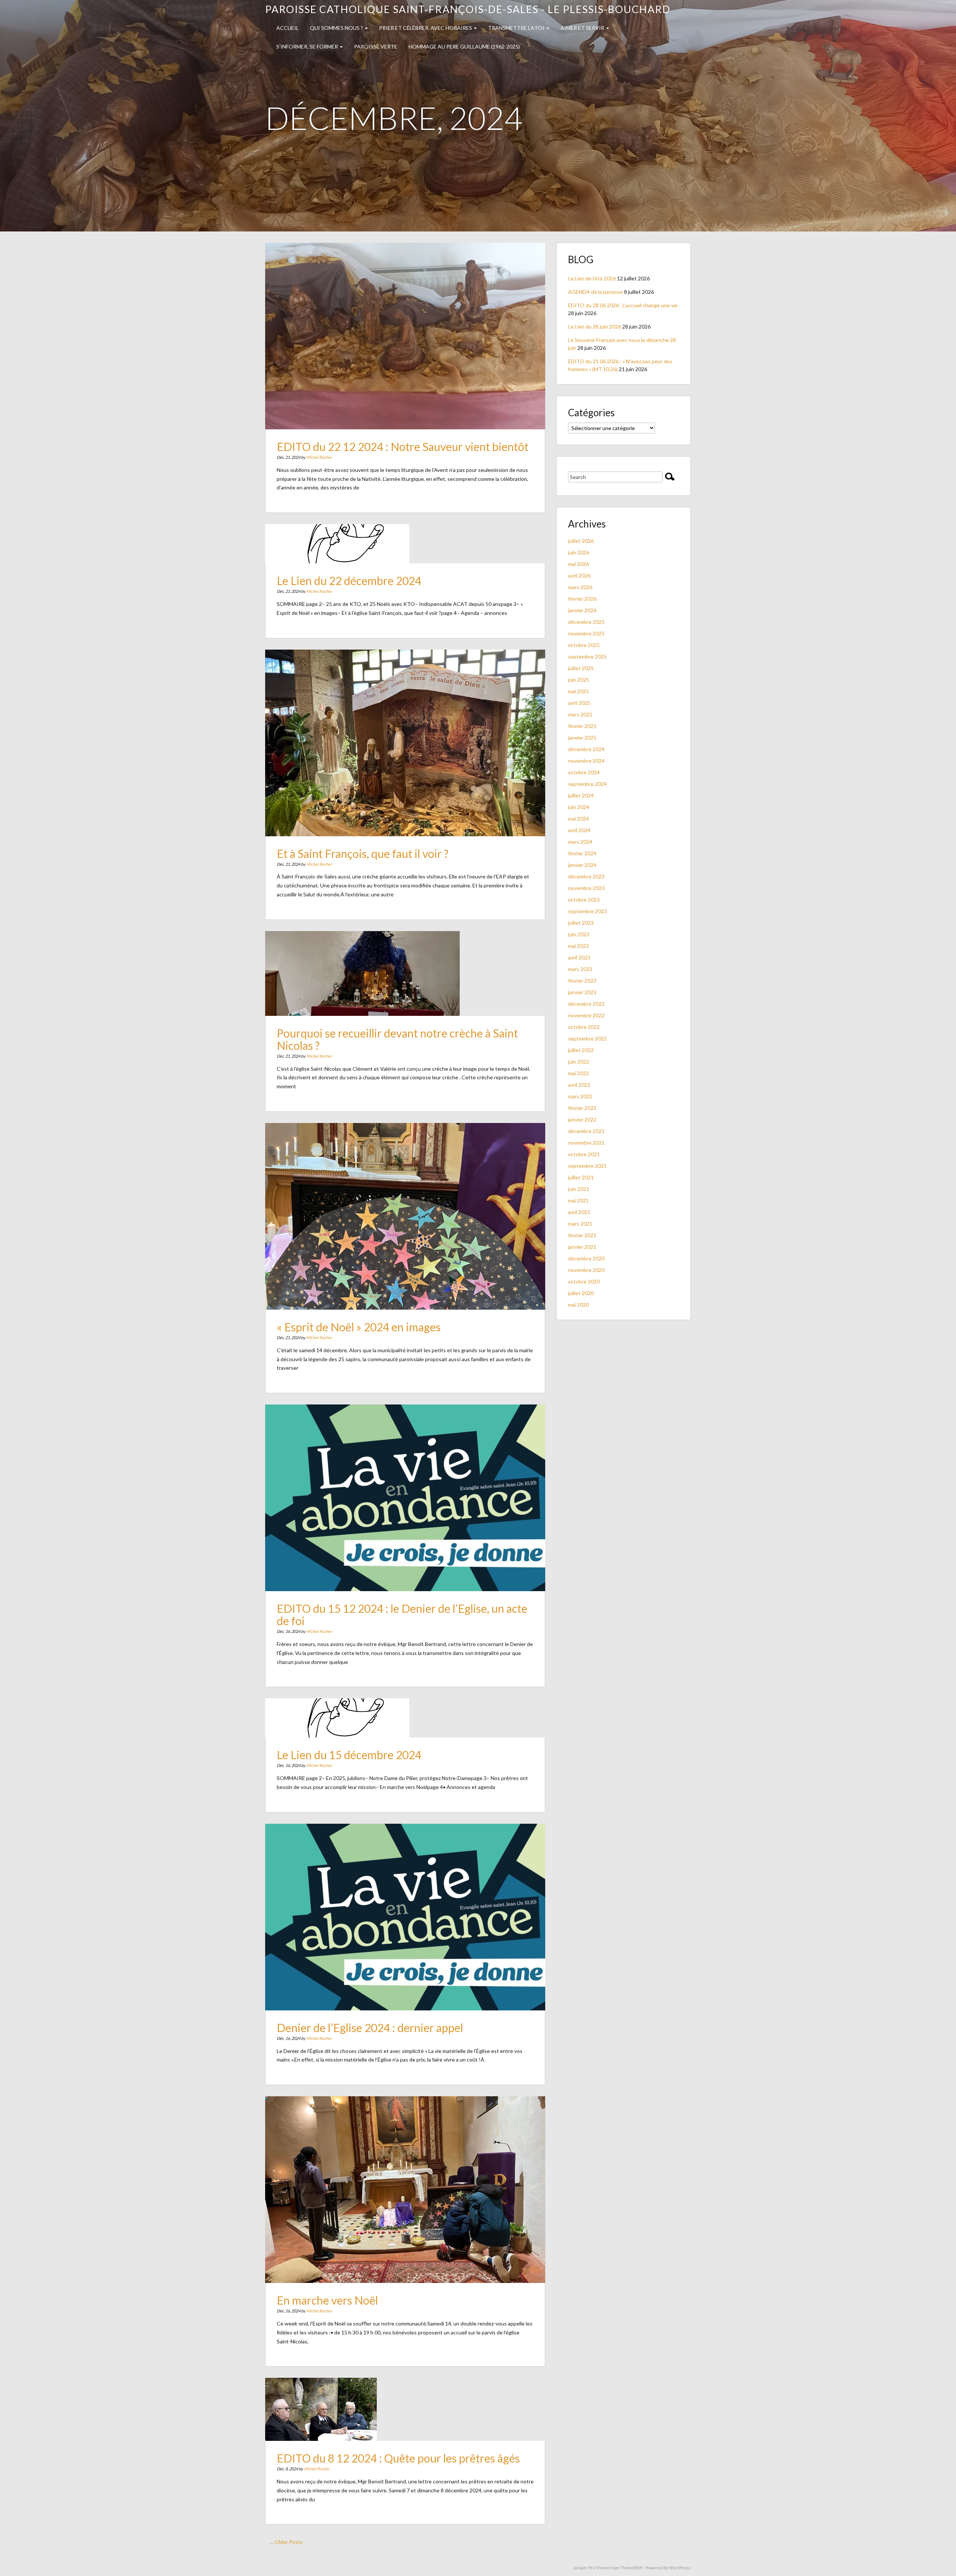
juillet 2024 (581, 795)
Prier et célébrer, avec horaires (426, 28)
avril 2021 (579, 1212)
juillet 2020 (581, 1293)
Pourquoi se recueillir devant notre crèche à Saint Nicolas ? (397, 1039)
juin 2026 (579, 552)
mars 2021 (580, 1224)
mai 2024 (578, 819)
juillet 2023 (581, 923)
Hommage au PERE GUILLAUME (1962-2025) (464, 46)
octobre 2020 (584, 1281)
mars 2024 (580, 842)
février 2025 (582, 726)
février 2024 (582, 853)
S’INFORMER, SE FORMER (308, 46)
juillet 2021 (581, 1177)
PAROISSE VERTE (376, 46)
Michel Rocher (319, 457)
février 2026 (582, 599)
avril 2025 (579, 703)
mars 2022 (580, 1096)
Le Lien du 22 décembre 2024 (349, 581)
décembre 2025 (586, 622)
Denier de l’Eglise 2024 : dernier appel (370, 2028)
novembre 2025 (586, 633)
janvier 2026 (582, 610)
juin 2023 (579, 934)
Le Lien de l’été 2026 (592, 278)
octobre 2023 (584, 900)
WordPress (680, 2568)
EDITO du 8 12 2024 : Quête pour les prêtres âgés (398, 2458)
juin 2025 (579, 680)
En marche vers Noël (327, 2300)
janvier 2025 (582, 738)
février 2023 (582, 981)
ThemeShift (631, 2568)
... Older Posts (286, 2542)
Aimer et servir (583, 28)
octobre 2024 (584, 772)
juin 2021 (579, 1189)
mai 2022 (578, 1073)
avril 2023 (579, 957)
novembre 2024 (586, 761)
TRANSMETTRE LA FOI (517, 28)
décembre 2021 (586, 1131)
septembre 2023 (587, 911)
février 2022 (582, 1108)
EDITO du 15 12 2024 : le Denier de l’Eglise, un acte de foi (402, 1614)
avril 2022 (579, 1085)
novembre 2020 (586, 1270)
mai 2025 (578, 691)
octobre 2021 (584, 1154)
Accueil (288, 28)
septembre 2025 (587, 657)
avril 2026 (579, 575)
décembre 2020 (586, 1258)
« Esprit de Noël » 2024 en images (359, 1327)
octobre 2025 (584, 645)
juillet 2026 (581, 541)
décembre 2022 (586, 1004)
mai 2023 (578, 946)
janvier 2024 (582, 865)
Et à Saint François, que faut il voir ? (363, 853)
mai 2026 (578, 564)
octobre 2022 (584, 1027)
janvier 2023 (582, 992)
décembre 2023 (586, 876)
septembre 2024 (587, 784)
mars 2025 (580, 714)
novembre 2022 (586, 1015)
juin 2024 (579, 807)
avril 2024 (579, 830)
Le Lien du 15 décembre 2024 (349, 1755)
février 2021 (582, 1235)
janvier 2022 (582, 1119)
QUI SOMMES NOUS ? (337, 28)
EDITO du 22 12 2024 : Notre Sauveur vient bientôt (403, 447)
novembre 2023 (586, 888)
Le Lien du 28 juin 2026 (595, 326)
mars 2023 (580, 969)
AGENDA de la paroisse (595, 292)
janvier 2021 (582, 1247)
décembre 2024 (586, 749)
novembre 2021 (586, 1143)
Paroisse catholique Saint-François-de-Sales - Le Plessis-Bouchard (468, 9)
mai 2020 (578, 1305)
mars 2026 (580, 587)
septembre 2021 (587, 1166)
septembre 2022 (587, 1038)
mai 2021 (578, 1200)
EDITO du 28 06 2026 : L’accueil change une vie (623, 305)
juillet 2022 (581, 1050)
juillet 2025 (581, 668)
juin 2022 (579, 1062)
